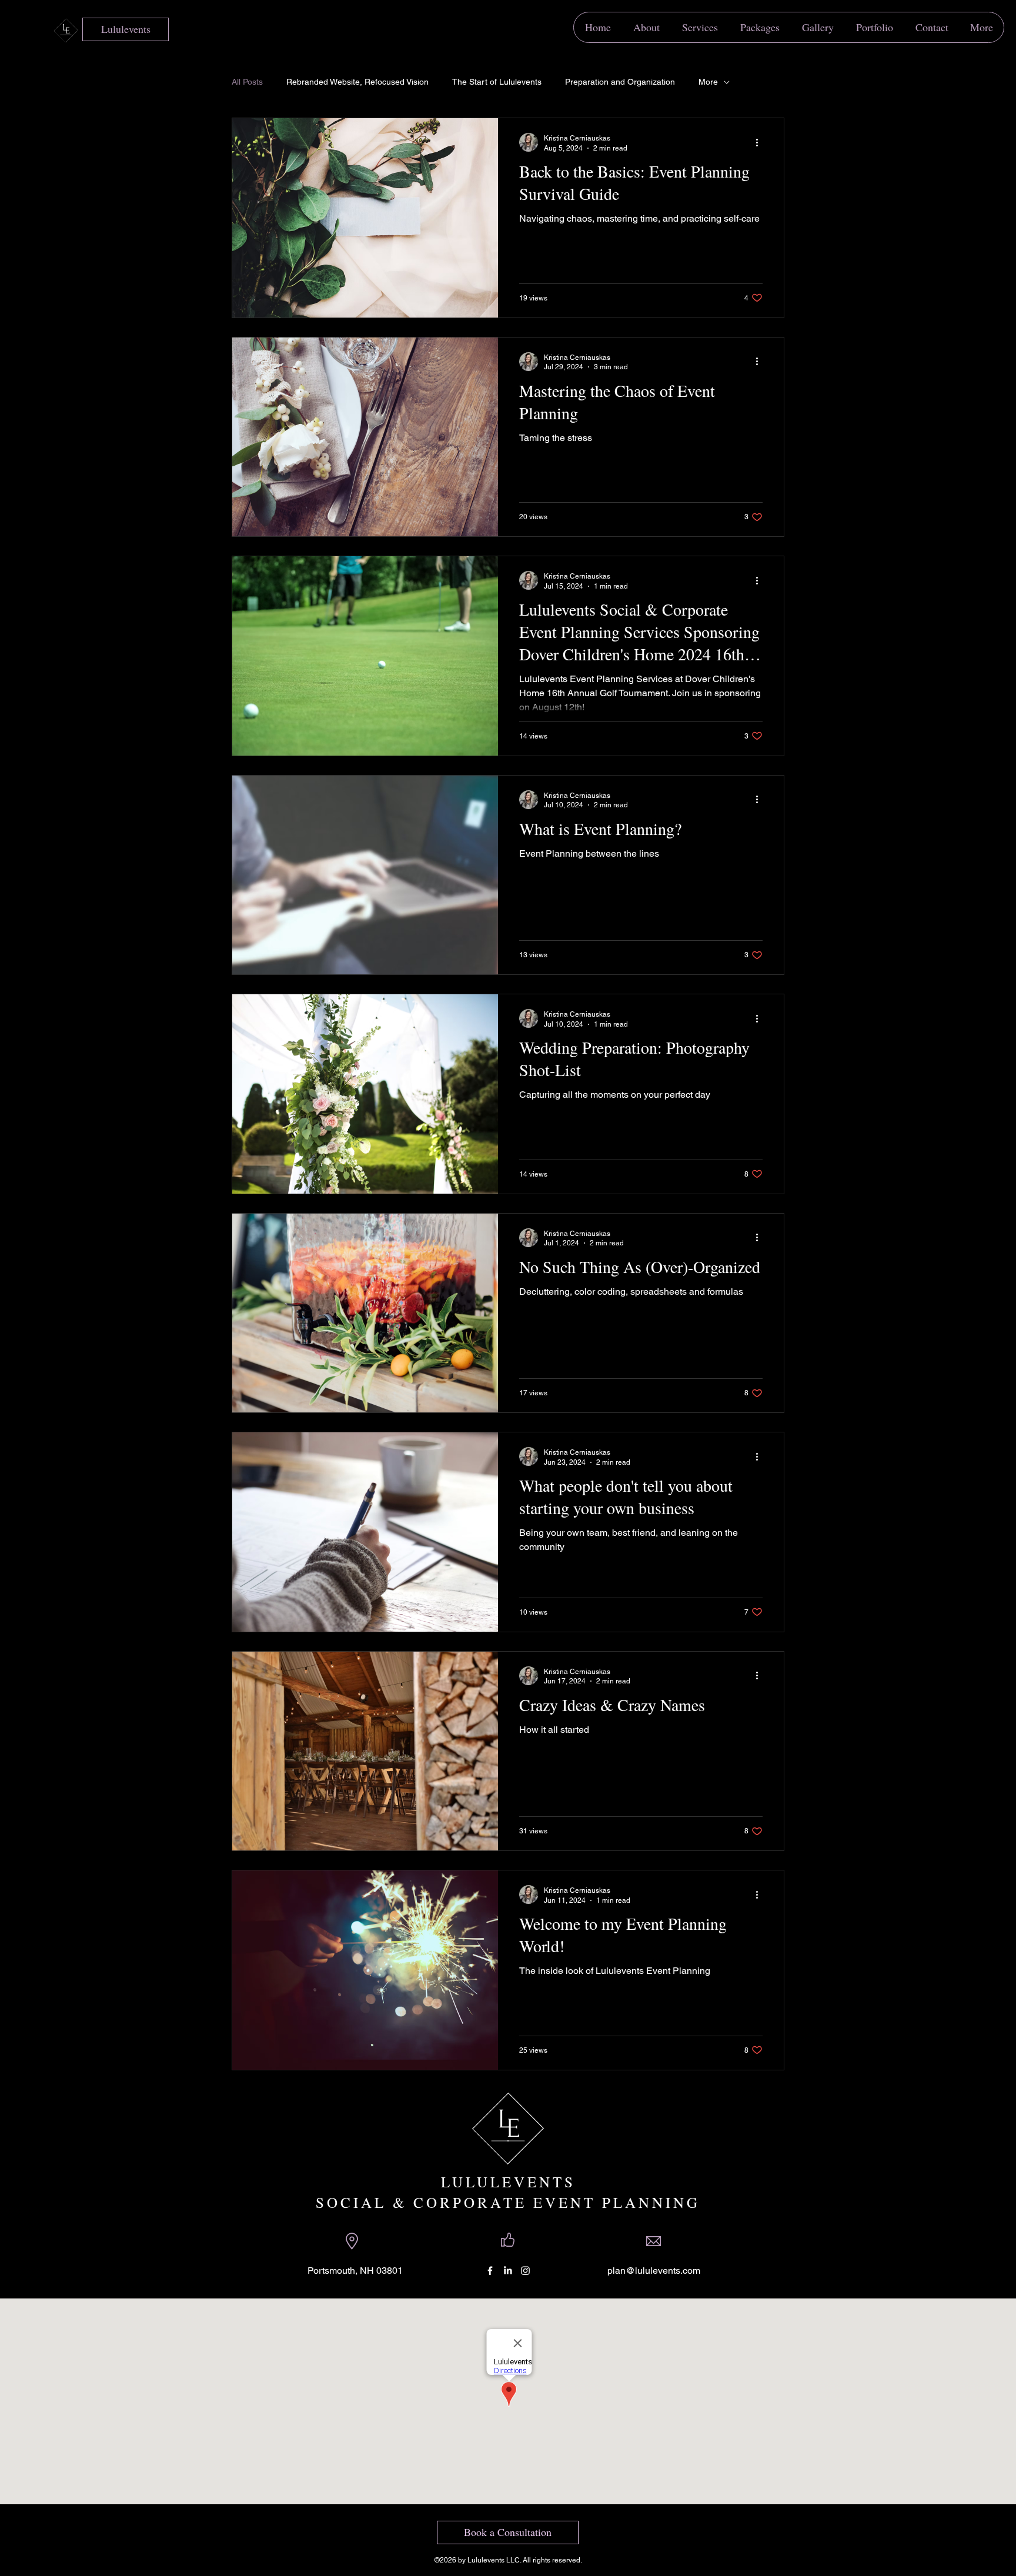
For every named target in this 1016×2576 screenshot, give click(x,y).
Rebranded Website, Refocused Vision (357, 82)
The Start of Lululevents (497, 82)
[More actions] (761, 142)
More (708, 82)
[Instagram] (525, 2271)
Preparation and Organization (620, 82)
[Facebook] (490, 2271)
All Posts (247, 82)
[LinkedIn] (508, 2271)
